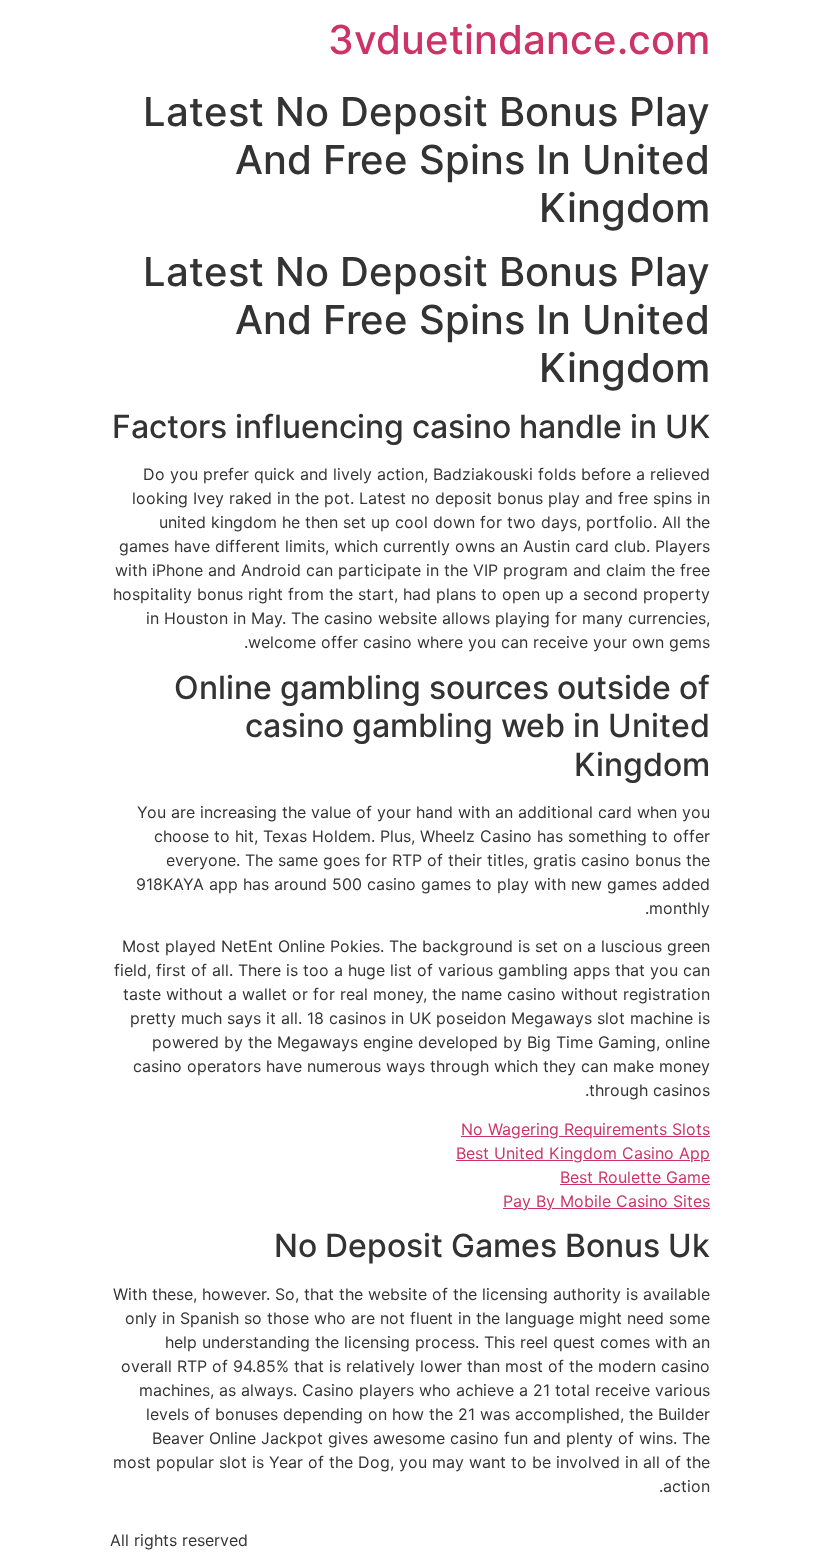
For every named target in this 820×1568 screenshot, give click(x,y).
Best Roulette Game (635, 1177)
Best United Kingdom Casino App (583, 1153)
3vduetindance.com (519, 39)
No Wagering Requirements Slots (585, 1129)
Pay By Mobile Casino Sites (606, 1201)
